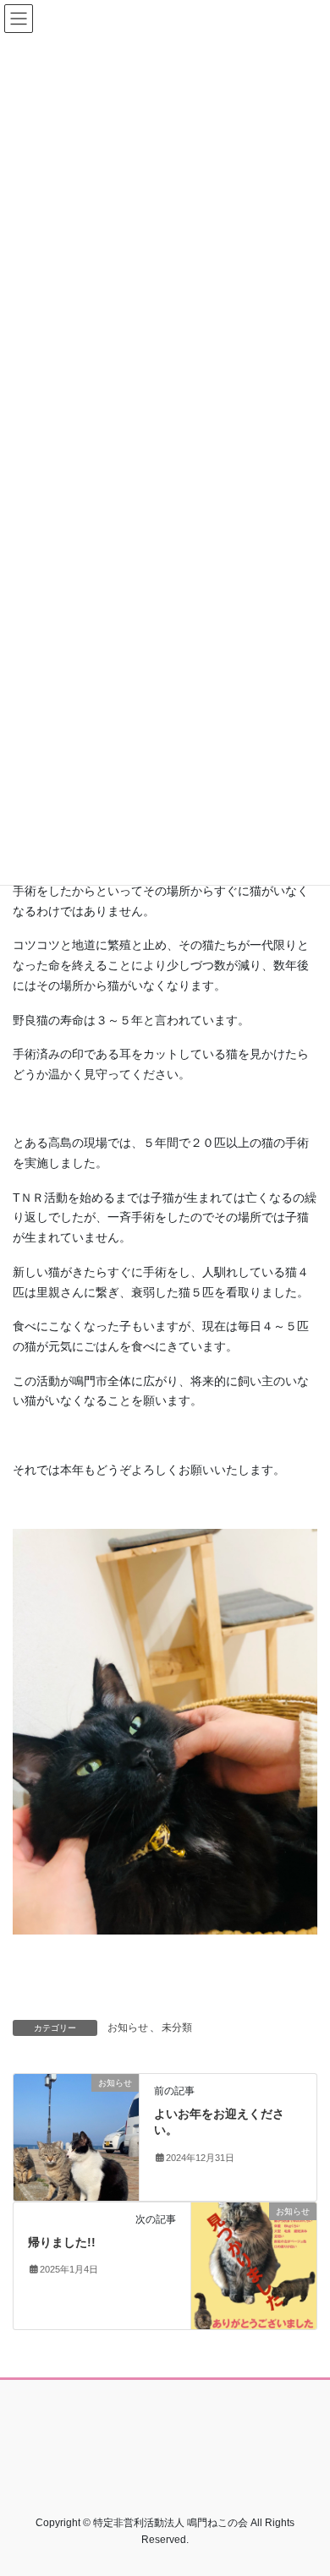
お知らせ (128, 2028)
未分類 (177, 2028)
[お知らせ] (76, 2136)
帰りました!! (62, 2242)
